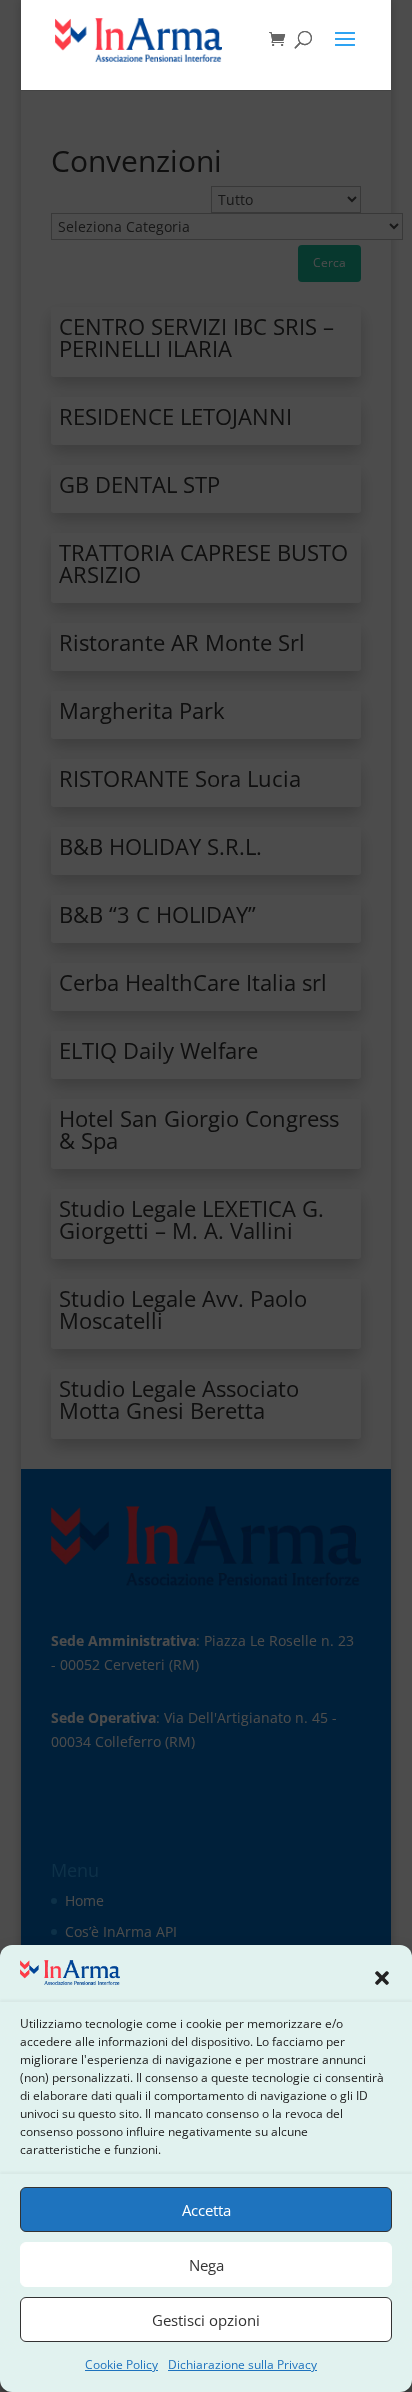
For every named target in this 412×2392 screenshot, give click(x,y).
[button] (382, 1976)
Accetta (206, 2210)
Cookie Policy (121, 2364)
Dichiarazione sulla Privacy (242, 2364)
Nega (206, 2265)
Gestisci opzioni (206, 2320)
